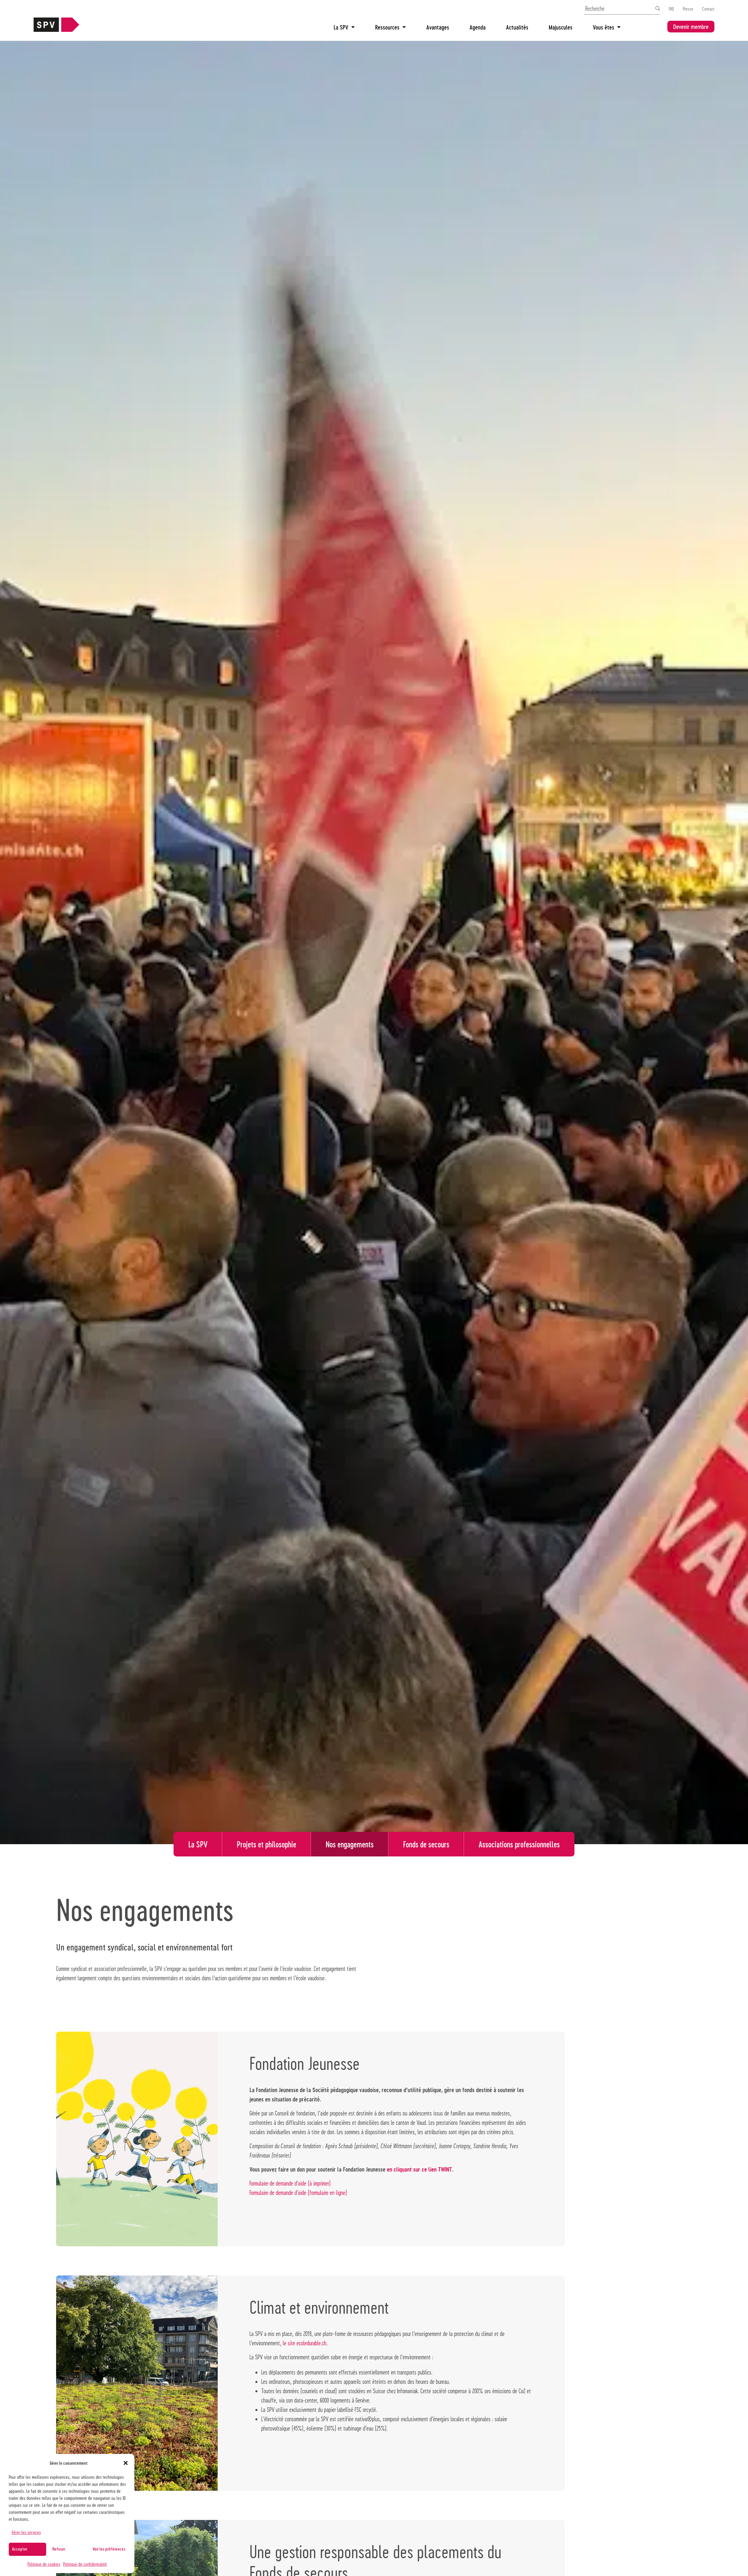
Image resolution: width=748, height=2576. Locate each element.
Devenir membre (691, 27)
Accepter (20, 2549)
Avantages (438, 27)
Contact (708, 9)
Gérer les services (26, 2532)
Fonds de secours (426, 1844)
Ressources (387, 27)
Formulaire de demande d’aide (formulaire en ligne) (298, 2193)
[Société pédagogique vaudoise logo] (56, 29)
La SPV (341, 27)
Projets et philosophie (266, 1844)
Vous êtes (604, 27)
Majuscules (561, 27)
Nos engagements (350, 1844)
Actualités (517, 27)
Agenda (478, 27)
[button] (126, 2463)
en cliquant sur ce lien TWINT (419, 2169)
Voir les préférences (109, 2549)
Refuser (59, 2549)
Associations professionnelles (519, 1844)
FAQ (671, 9)
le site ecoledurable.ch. (305, 2343)
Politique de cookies (44, 2564)
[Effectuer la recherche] (658, 8)
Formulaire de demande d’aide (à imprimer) (290, 2183)
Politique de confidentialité (85, 2564)
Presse (688, 9)
